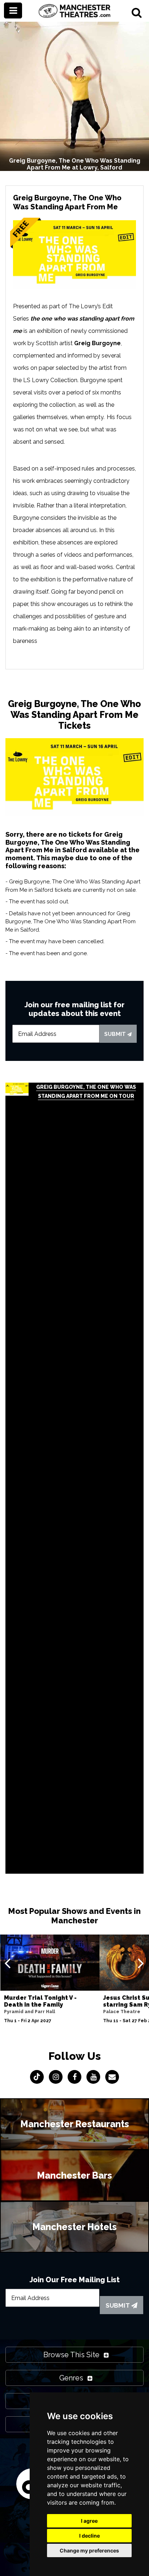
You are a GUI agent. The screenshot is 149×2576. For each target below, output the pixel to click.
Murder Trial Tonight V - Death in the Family (40, 2001)
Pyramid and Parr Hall (29, 2012)
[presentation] (7, 1963)
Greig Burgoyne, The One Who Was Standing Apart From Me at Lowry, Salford (75, 164)
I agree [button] (89, 2521)
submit (116, 1034)
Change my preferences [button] (89, 2550)
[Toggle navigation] (13, 11)
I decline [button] (90, 2536)
